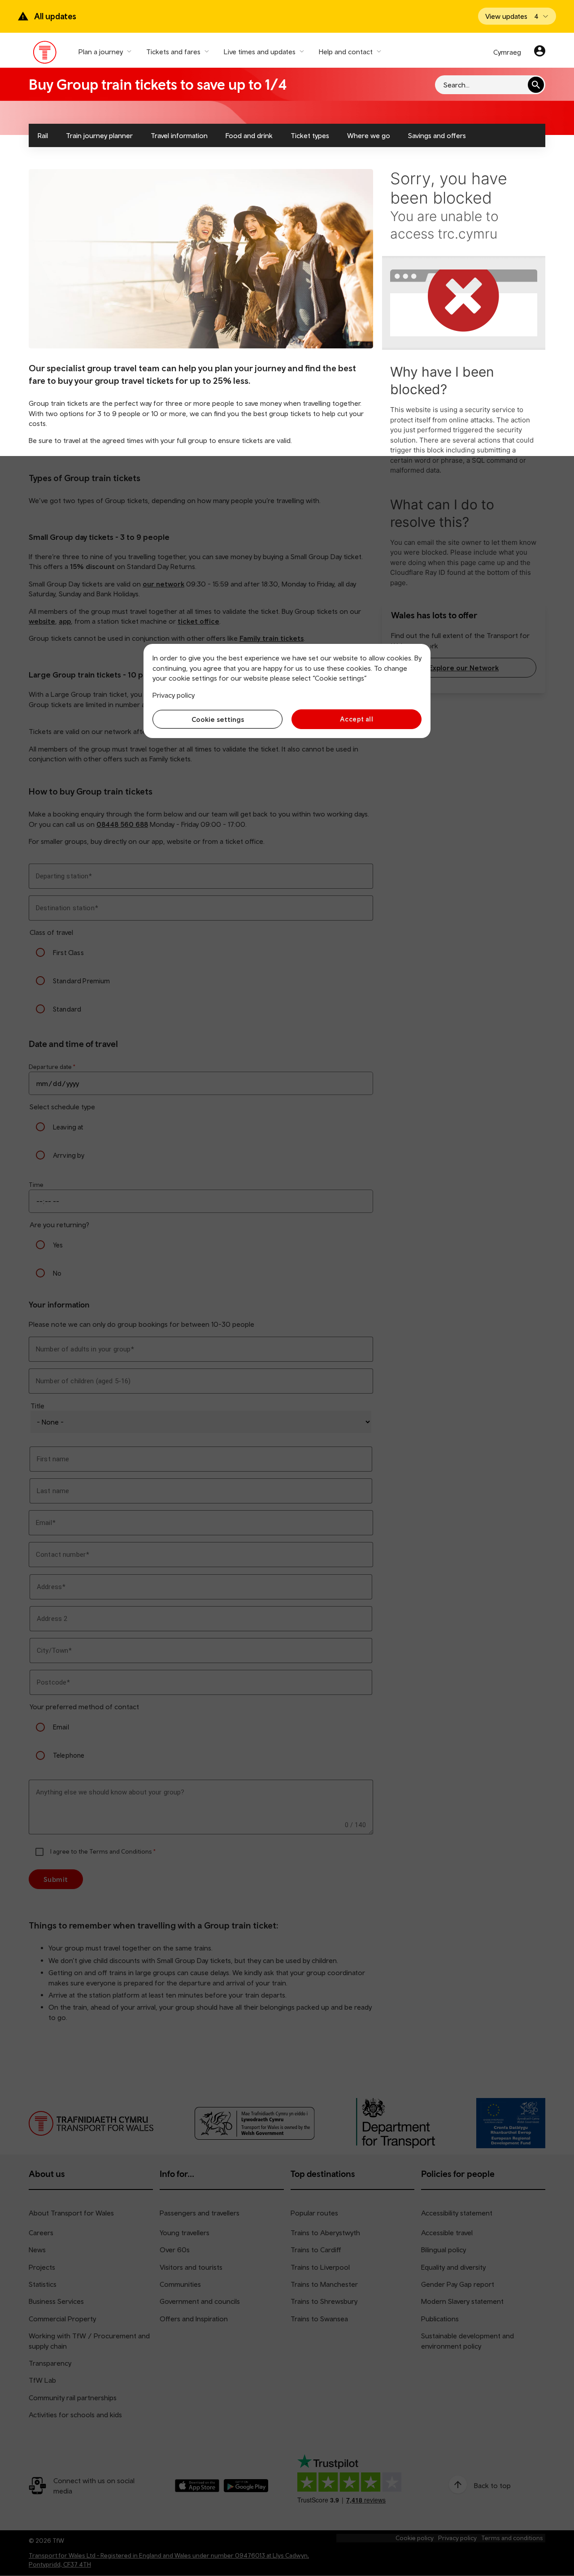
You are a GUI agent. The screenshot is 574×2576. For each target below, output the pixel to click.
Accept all (357, 719)
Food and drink (249, 135)
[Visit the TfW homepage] (45, 54)
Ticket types (310, 135)
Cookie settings (218, 719)
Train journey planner (99, 135)
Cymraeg (507, 52)
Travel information (179, 135)
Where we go (369, 135)
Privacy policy (174, 695)
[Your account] (540, 52)
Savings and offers (437, 135)
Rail (43, 135)
